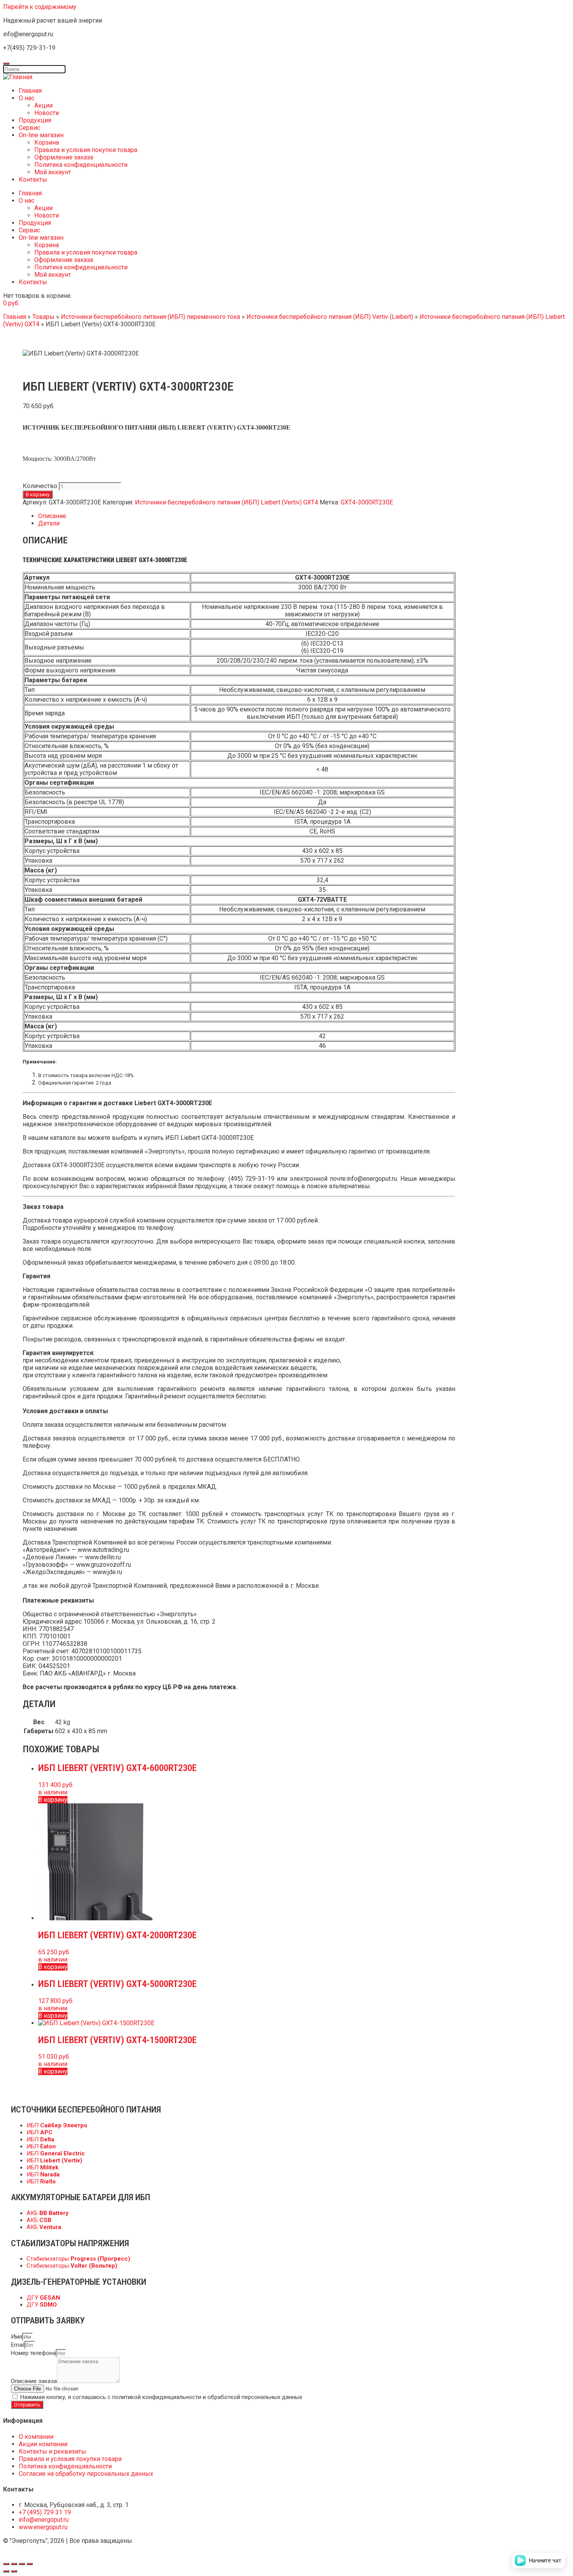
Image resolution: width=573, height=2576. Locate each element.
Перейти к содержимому (40, 7)
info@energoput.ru (372, 1179)
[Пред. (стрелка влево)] (6, 2571)
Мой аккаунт (53, 172)
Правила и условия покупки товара (86, 150)
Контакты (33, 180)
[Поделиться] (14, 2564)
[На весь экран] (22, 2564)
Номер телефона (33, 2353)
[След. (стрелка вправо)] (14, 2571)
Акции (43, 105)
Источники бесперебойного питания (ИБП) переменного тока (150, 317)
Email (18, 2345)
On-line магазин (41, 135)
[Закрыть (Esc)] (6, 2564)
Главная (30, 91)
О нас (27, 98)
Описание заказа (34, 2381)
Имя (17, 2337)
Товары (43, 317)
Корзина (47, 142)
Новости (47, 113)
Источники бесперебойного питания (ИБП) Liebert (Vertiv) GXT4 (226, 502)
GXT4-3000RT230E (367, 502)
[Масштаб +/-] (30, 2564)
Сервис (29, 128)
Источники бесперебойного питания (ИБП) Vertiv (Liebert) (330, 317)
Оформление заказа (64, 157)
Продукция (35, 120)
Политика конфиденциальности (81, 165)
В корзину (38, 494)
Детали (49, 523)
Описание (52, 516)
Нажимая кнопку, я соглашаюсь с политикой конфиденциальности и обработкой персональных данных (161, 2397)
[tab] (247, 516)
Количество (40, 486)
